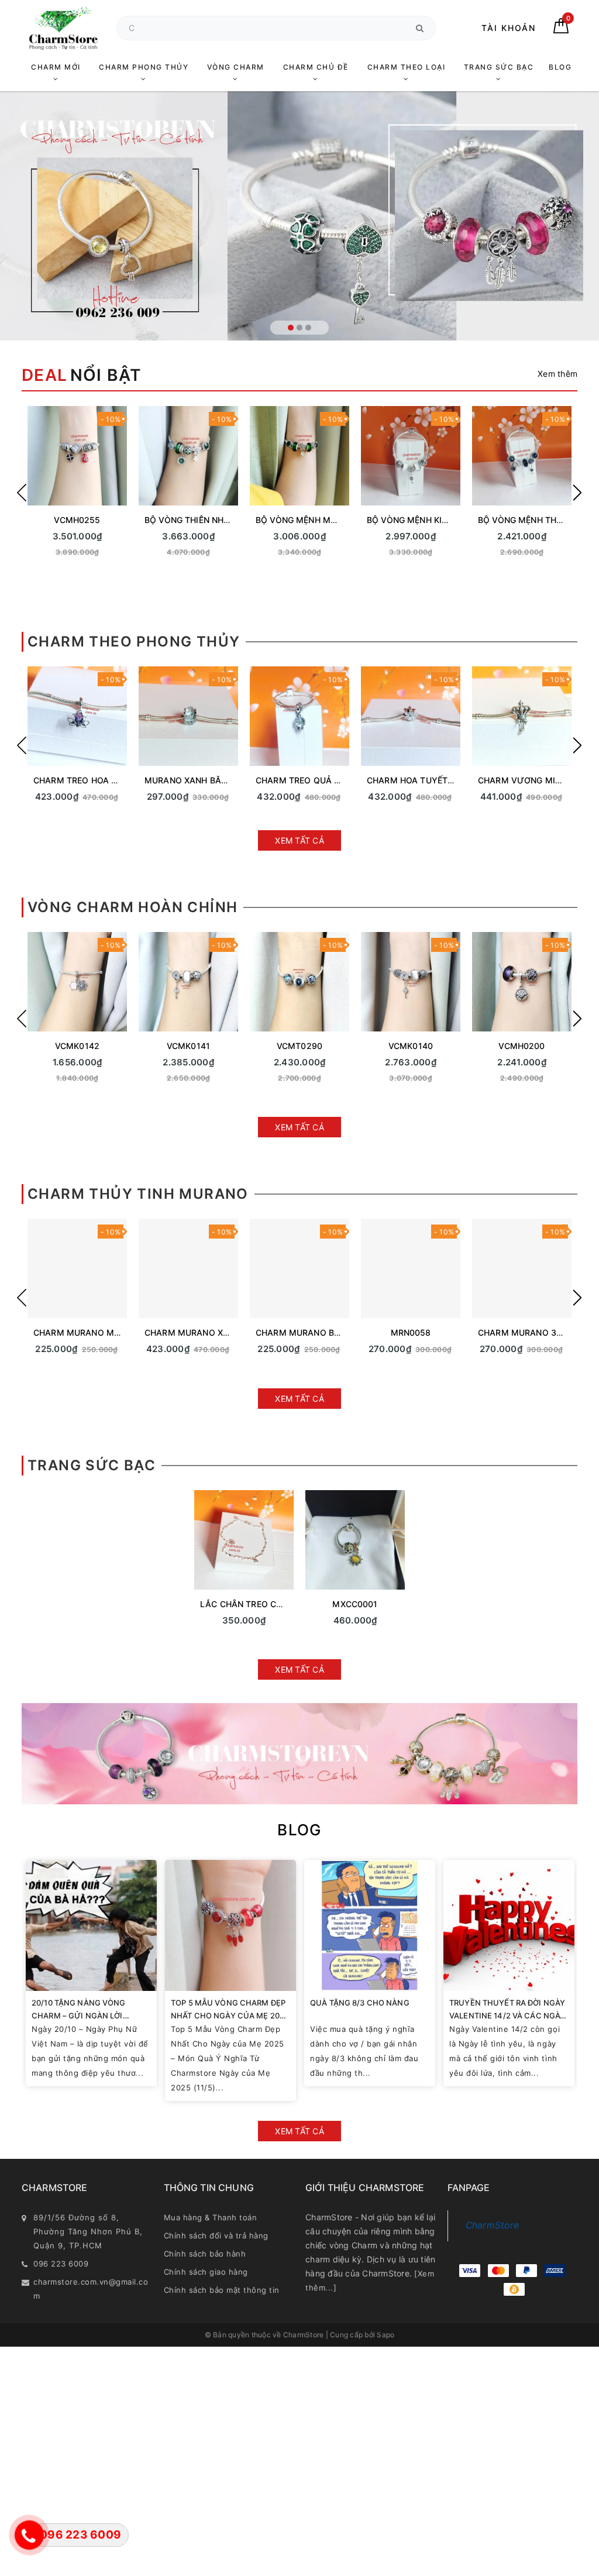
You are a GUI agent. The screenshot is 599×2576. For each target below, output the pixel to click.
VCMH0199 (77, 1046)
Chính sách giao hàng (206, 2272)
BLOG (560, 67)
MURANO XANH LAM (411, 1332)
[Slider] (299, 216)
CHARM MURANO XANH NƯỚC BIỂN (106, 1332)
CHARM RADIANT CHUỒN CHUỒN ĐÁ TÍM (228, 780)
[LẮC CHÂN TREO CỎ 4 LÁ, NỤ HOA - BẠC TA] (244, 1540)
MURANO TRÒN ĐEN (522, 1332)
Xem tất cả (299, 840)
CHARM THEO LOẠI (407, 67)
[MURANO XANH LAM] (411, 1268)
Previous (22, 493)
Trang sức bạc (92, 1465)
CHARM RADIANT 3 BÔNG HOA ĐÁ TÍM (334, 780)
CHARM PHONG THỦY (144, 67)
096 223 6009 (61, 2264)
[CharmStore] (63, 28)
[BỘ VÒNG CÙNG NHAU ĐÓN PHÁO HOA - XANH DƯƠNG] (522, 456)
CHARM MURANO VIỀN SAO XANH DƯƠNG (230, 1332)
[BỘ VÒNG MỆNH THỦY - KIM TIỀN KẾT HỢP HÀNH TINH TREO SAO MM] (77, 456)
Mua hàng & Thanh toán (211, 2217)
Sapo (385, 2335)
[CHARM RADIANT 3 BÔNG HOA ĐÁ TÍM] (299, 716)
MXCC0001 (355, 1604)
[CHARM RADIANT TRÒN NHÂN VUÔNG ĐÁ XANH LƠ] (77, 716)
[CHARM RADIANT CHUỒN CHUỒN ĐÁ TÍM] (188, 716)
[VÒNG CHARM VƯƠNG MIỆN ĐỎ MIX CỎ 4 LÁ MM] (522, 982)
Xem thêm (557, 374)
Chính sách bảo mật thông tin (222, 2290)
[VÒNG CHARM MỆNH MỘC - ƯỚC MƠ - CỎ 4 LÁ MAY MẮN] (411, 456)
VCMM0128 (411, 520)
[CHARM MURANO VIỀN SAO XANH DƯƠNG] (188, 1268)
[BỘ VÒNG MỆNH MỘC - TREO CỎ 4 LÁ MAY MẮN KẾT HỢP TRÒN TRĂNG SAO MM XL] (188, 456)
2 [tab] (299, 328)
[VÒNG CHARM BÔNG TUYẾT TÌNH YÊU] (299, 982)
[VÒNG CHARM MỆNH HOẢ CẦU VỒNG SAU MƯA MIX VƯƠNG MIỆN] (77, 982)
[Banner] (299, 1754)
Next (577, 493)
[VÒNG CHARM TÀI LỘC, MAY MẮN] (188, 982)
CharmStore (493, 2225)
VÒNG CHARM (236, 67)
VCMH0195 (521, 1046)
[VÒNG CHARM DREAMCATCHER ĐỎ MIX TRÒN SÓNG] (411, 982)
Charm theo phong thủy (134, 642)
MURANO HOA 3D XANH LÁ (311, 1332)
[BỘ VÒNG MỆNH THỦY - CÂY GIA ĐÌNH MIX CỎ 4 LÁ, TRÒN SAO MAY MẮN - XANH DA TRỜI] (299, 456)
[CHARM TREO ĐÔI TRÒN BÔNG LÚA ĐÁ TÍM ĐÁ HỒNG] (411, 716)
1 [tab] (291, 328)
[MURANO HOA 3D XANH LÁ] (299, 1268)
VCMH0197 (188, 1046)
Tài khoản (509, 28)
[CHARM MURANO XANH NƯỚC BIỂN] (77, 1268)
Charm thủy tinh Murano (138, 1194)
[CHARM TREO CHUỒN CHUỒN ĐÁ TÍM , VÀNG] (522, 716)
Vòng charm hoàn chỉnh (132, 907)
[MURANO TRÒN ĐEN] (522, 1268)
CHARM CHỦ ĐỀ (316, 67)
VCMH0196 (410, 1046)
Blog (299, 1830)
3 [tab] (308, 328)
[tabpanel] (299, 216)
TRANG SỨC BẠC (499, 67)
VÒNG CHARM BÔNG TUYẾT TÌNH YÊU (333, 1046)
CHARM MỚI (56, 67)
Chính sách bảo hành (205, 2254)
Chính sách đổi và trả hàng (216, 2235)
